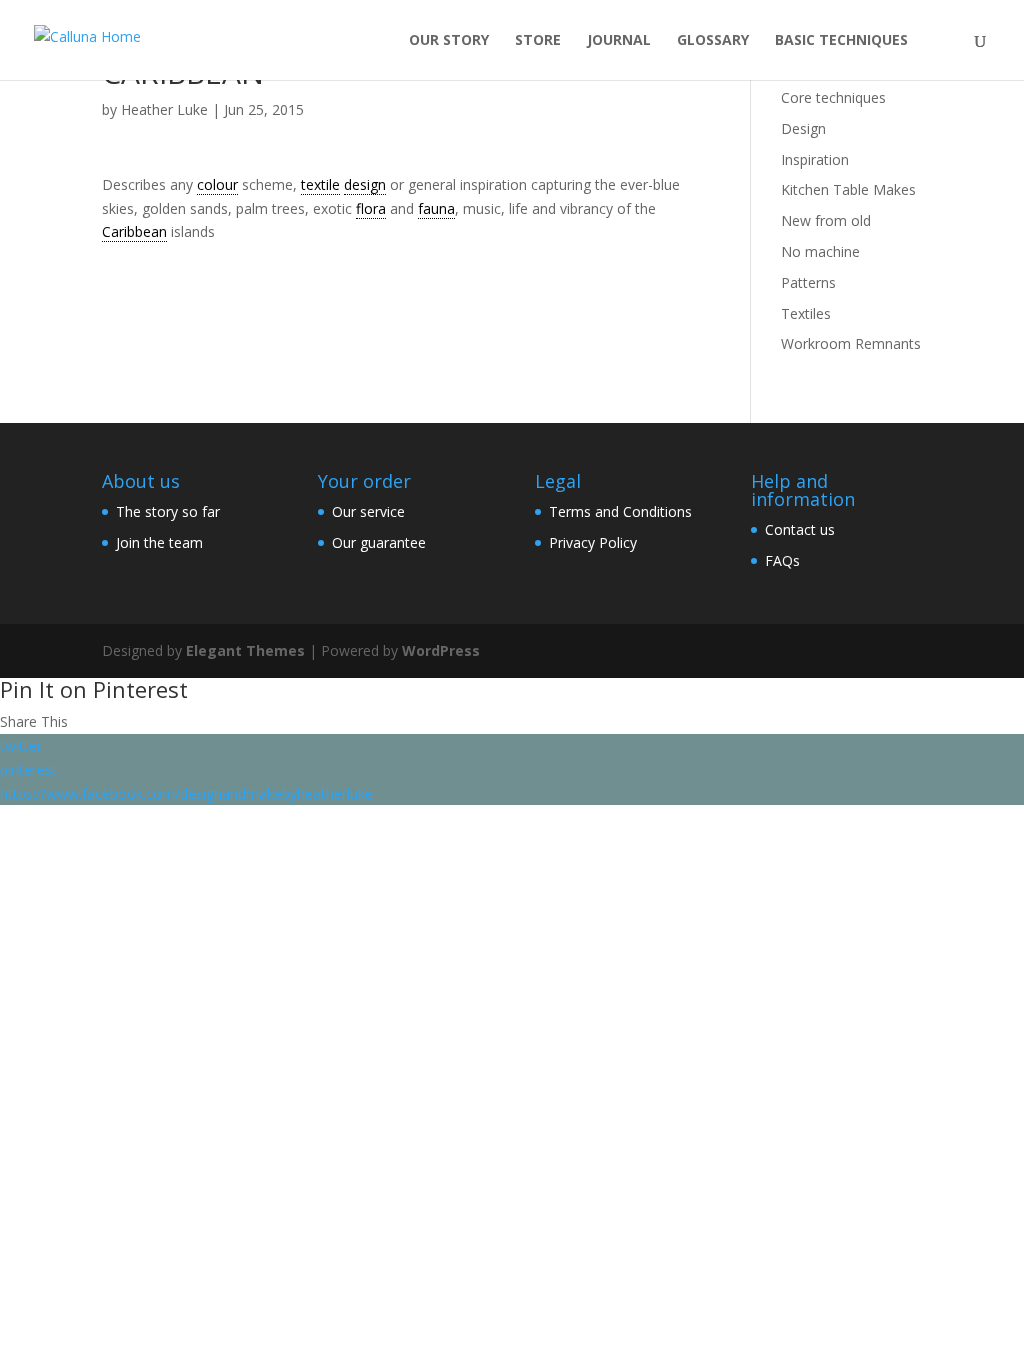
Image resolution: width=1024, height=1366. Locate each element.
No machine (820, 251)
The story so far (168, 511)
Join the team (159, 542)
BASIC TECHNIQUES (841, 41)
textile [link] (320, 184)
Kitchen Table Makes (848, 189)
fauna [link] (436, 208)
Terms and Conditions (620, 511)
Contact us (800, 529)
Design (803, 128)
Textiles (806, 313)
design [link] (365, 184)
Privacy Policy (593, 542)
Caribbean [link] (134, 231)
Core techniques (833, 97)
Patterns (808, 282)
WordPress (441, 650)
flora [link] (371, 208)
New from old (826, 220)
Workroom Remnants (851, 343)
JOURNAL (619, 41)
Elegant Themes (245, 650)
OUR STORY (449, 41)
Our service (368, 511)
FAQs (782, 560)
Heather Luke (164, 109)
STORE (538, 41)
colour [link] (217, 184)
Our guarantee (379, 542)
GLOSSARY (713, 41)
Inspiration (815, 159)
